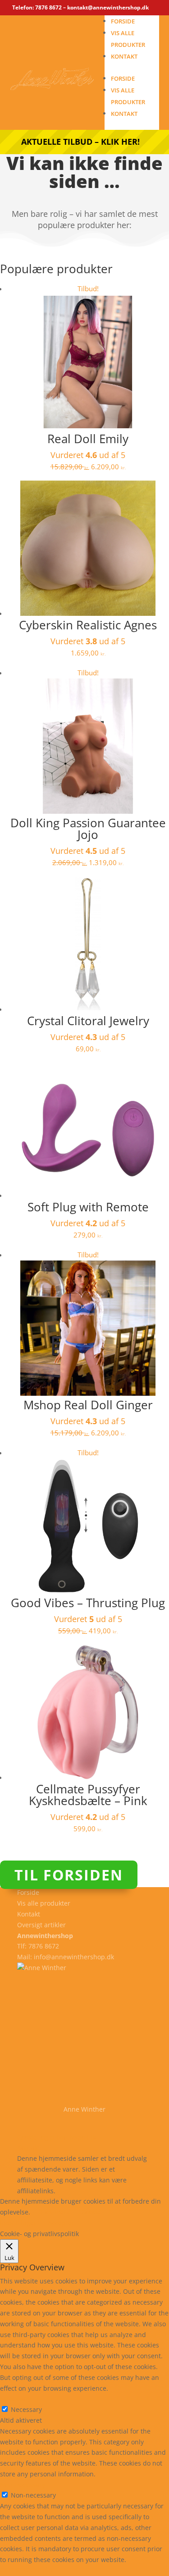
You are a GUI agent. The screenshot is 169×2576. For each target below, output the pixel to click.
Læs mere (56, 2212)
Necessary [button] (16, 2399)
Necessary (26, 2409)
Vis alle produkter (44, 1903)
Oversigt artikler (41, 1925)
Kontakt (124, 56)
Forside (123, 21)
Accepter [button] (61, 2223)
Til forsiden (69, 1875)
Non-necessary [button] (23, 2485)
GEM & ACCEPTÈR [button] (26, 2570)
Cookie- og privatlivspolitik (57, 2137)
